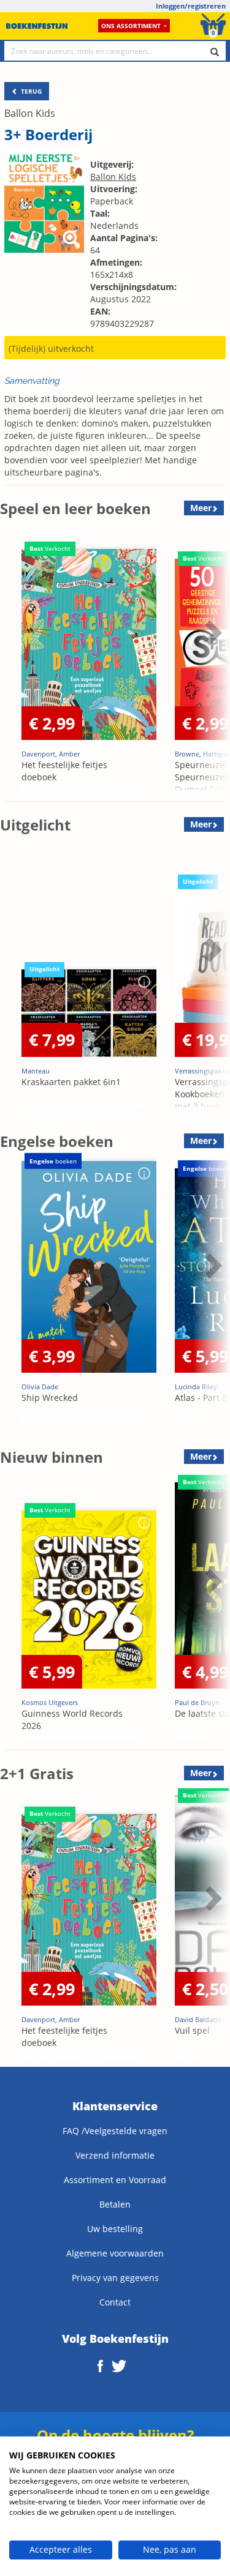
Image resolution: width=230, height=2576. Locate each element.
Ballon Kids (30, 113)
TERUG (30, 91)
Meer (201, 508)
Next (212, 663)
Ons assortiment (131, 26)
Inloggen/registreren (191, 6)
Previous (12, 663)
